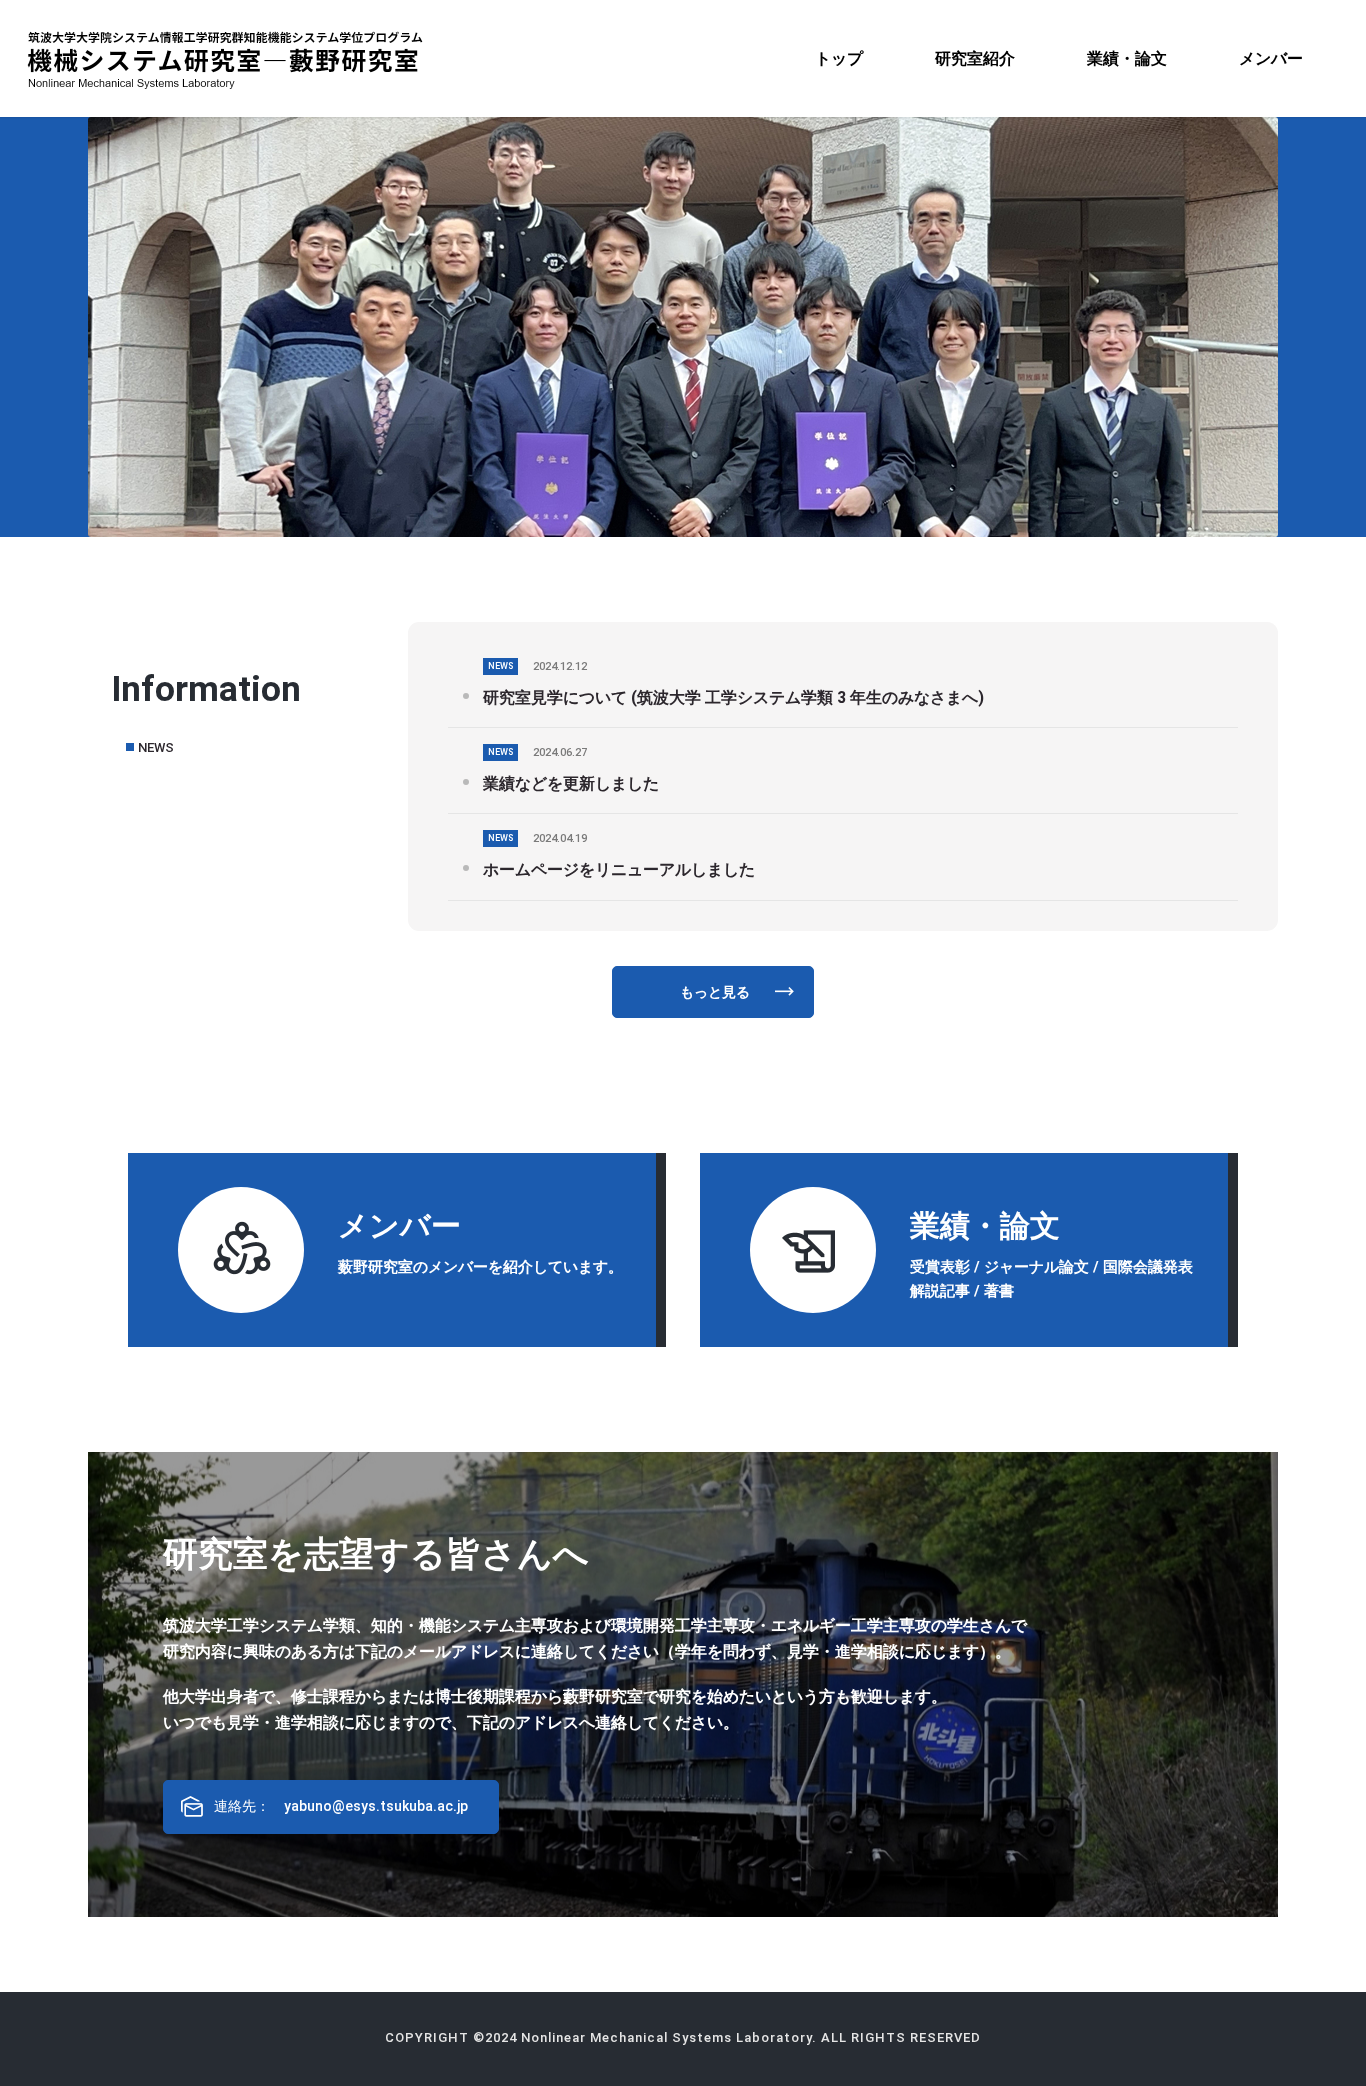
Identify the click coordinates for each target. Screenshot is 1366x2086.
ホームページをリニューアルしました (619, 869)
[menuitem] (839, 58)
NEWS (156, 747)
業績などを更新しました (571, 783)
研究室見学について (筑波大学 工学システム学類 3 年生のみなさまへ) (733, 697)
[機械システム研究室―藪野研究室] (225, 59)
